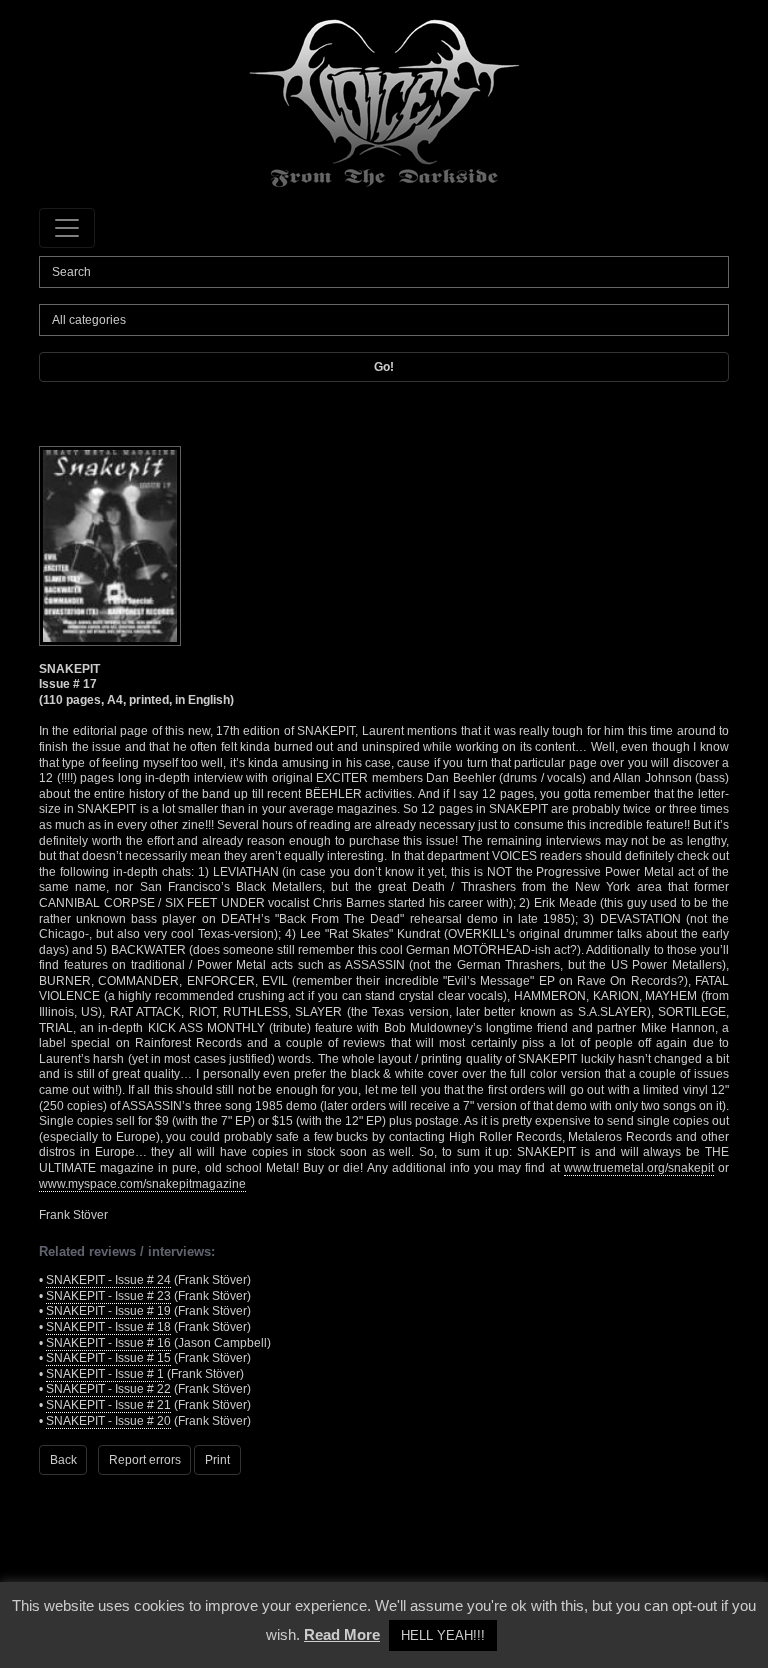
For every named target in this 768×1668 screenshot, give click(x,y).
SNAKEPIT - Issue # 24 (108, 1280)
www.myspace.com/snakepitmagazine (142, 1184)
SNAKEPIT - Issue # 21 (108, 1405)
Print (217, 1460)
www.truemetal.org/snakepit (639, 1168)
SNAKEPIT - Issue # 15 (108, 1358)
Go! (384, 367)
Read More (342, 1634)
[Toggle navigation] (67, 228)
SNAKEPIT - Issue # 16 (108, 1343)
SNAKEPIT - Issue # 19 (108, 1311)
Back (63, 1460)
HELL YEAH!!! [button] (443, 1635)
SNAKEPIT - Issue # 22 (108, 1389)
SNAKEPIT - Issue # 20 (108, 1421)
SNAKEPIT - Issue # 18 (108, 1327)
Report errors (145, 1460)
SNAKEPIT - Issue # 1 (105, 1374)
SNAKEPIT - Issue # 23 (108, 1296)
